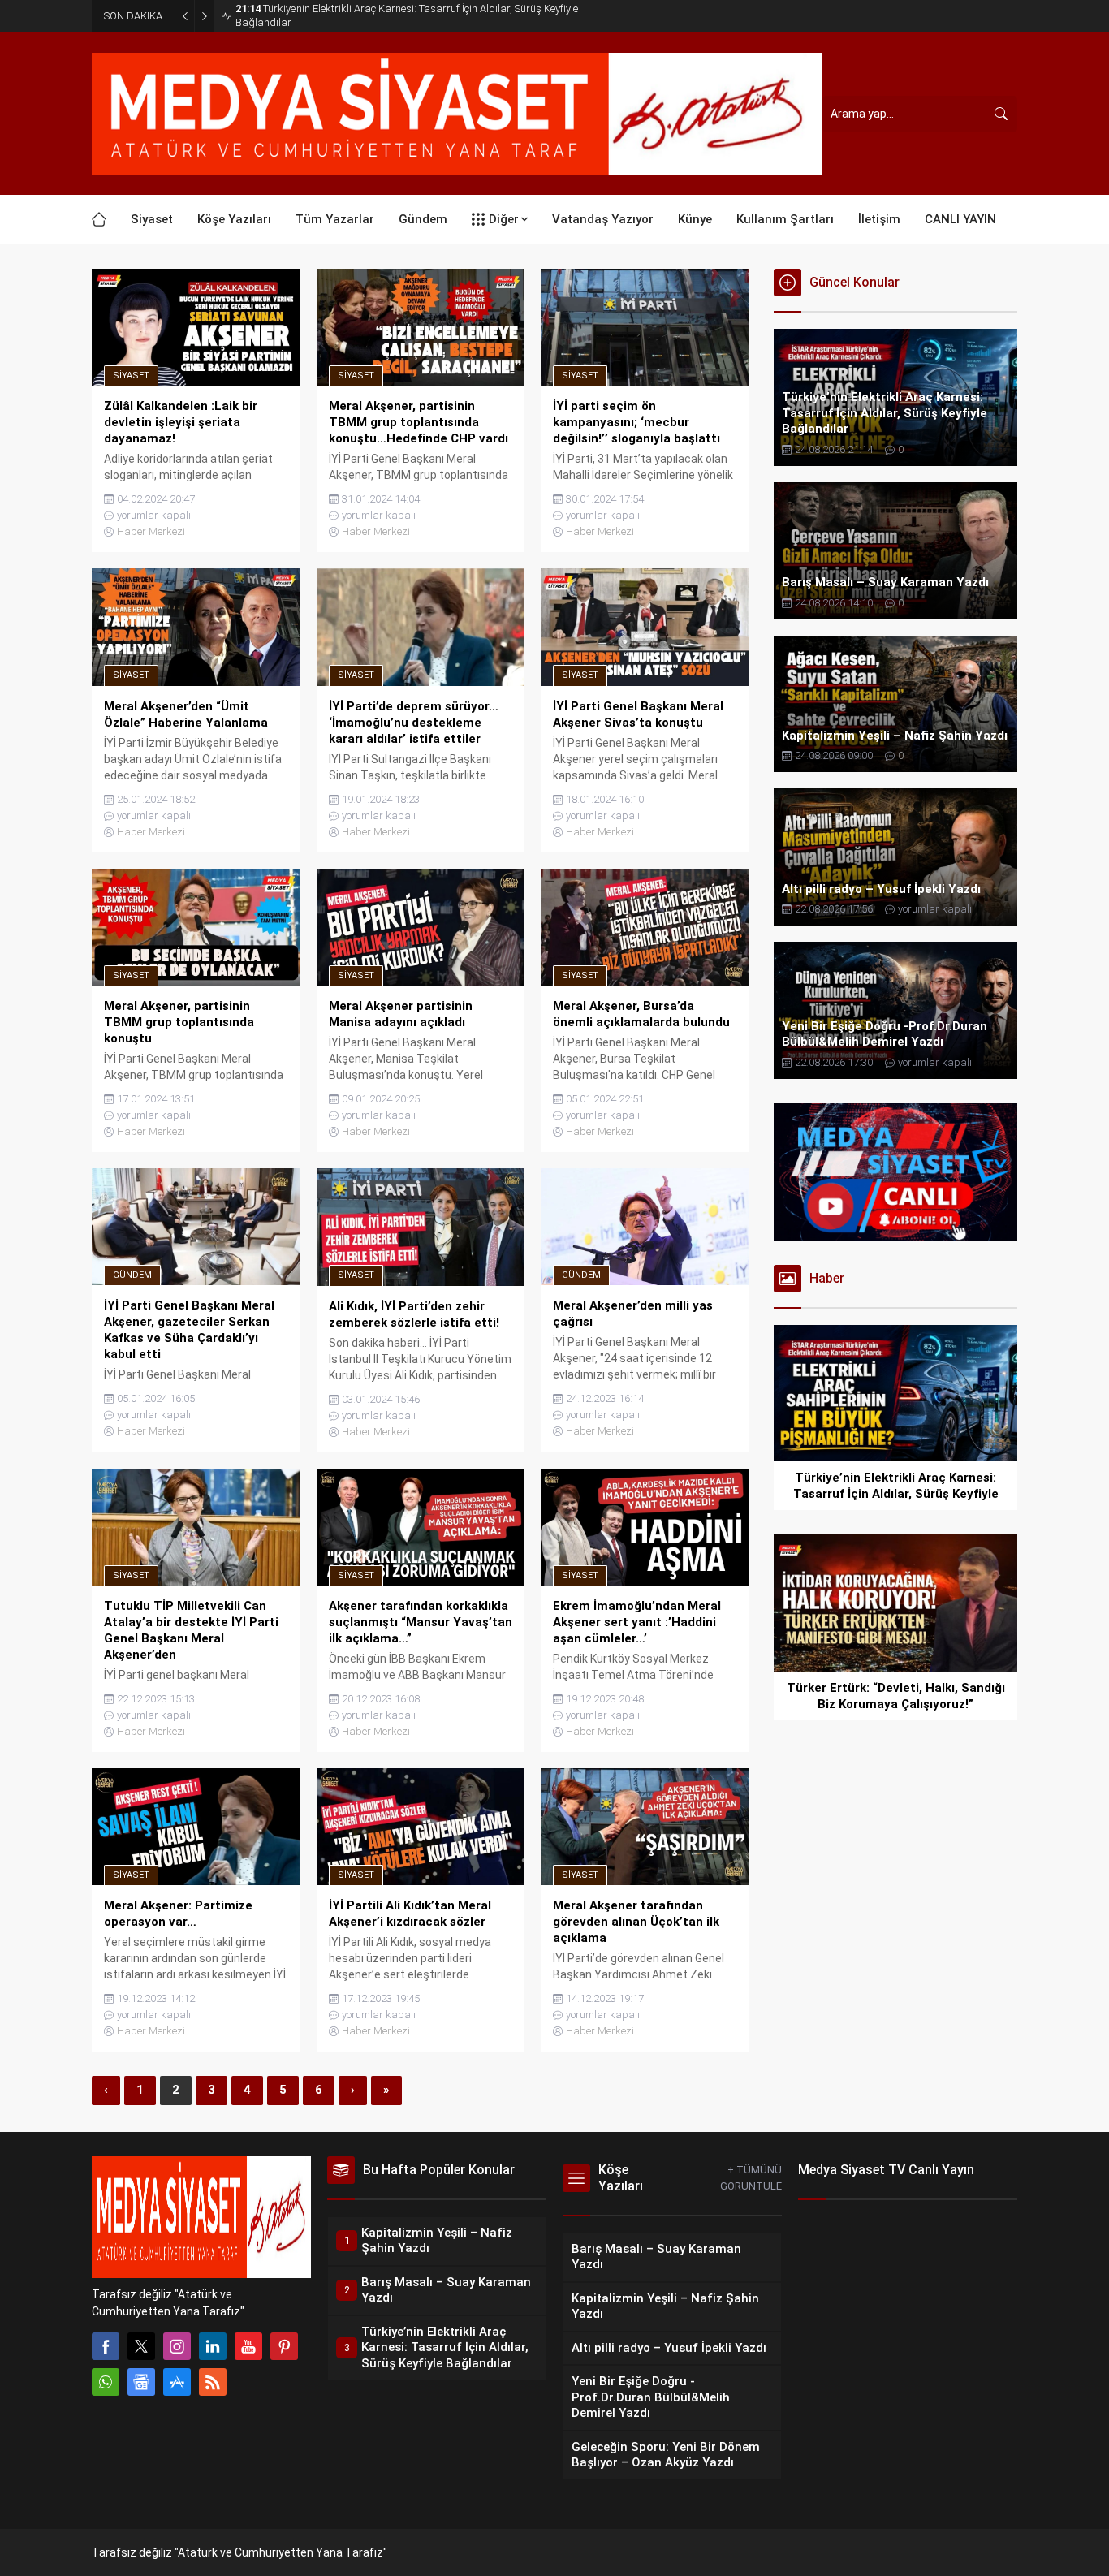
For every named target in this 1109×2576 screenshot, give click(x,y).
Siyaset (131, 595)
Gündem (132, 1494)
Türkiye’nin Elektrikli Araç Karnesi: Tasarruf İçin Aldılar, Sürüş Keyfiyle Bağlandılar (407, 15)
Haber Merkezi (151, 751)
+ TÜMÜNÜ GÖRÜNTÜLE (751, 2397)
